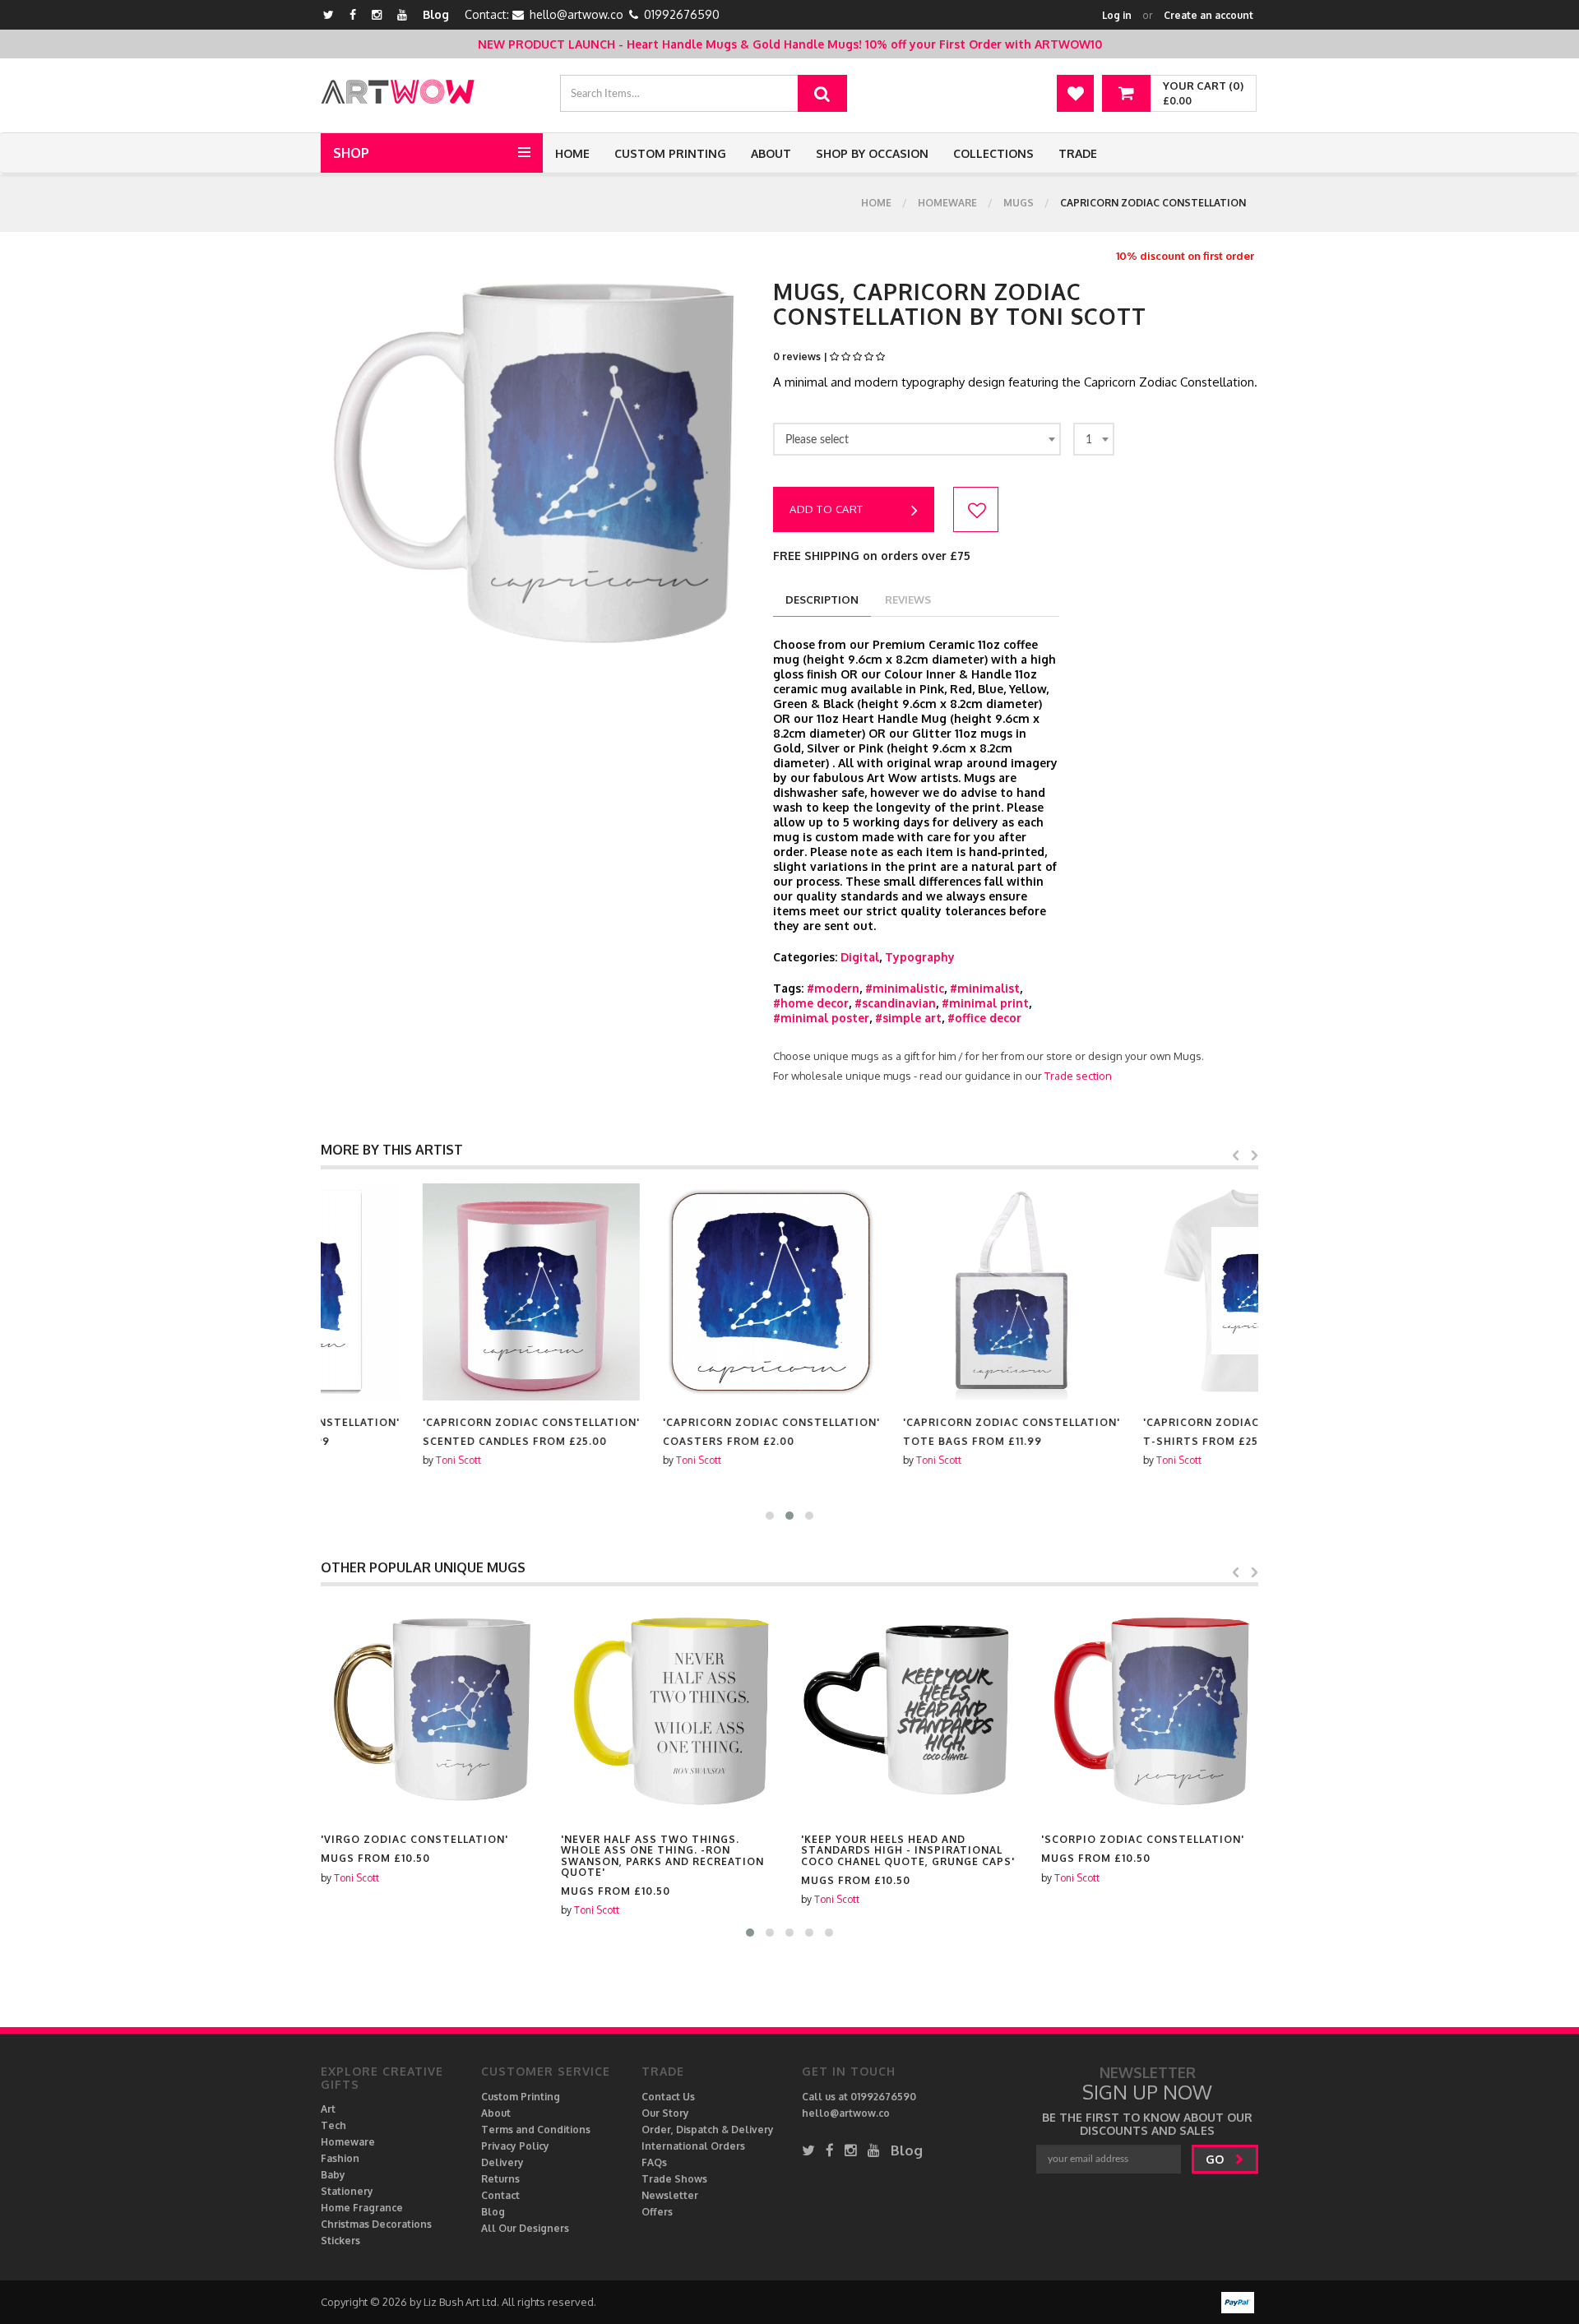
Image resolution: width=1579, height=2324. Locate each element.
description (822, 600)
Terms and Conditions (536, 2130)
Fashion (340, 2158)
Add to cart (827, 509)
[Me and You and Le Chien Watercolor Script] (1150, 1709)
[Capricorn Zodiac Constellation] (429, 1292)
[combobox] (917, 439)
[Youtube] (402, 14)
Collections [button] (993, 153)
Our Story (665, 2113)
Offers (657, 2212)
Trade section (1078, 1076)
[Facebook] (353, 14)
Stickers (340, 2241)
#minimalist (985, 988)
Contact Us (668, 2097)
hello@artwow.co (576, 14)
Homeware (947, 203)
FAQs (654, 2162)
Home (572, 153)
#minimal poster (821, 1018)
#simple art (908, 1018)
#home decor (811, 1003)
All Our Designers (525, 2228)
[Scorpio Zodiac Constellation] (910, 1709)
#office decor (984, 1018)
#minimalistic (905, 988)
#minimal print (985, 1003)
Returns (500, 2179)
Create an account (1209, 15)
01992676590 (682, 14)
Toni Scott (357, 1460)
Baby (333, 2175)
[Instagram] (377, 14)
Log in (1117, 15)
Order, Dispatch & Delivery (708, 2130)
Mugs (1019, 203)
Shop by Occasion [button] (872, 153)
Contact (500, 2195)
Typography (920, 957)
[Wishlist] (1075, 93)
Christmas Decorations (376, 2224)
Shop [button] (351, 153)
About (771, 153)
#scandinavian (895, 1003)
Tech (333, 2125)
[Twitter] (329, 14)
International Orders (693, 2146)
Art (328, 2109)
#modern (833, 988)
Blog (436, 14)
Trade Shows (674, 2179)
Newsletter (670, 2195)
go (1216, 2159)
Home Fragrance (362, 2208)
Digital (860, 957)
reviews (908, 600)
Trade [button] (1078, 153)
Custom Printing (670, 153)
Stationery (347, 2191)
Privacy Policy (515, 2146)
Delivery (502, 2162)
